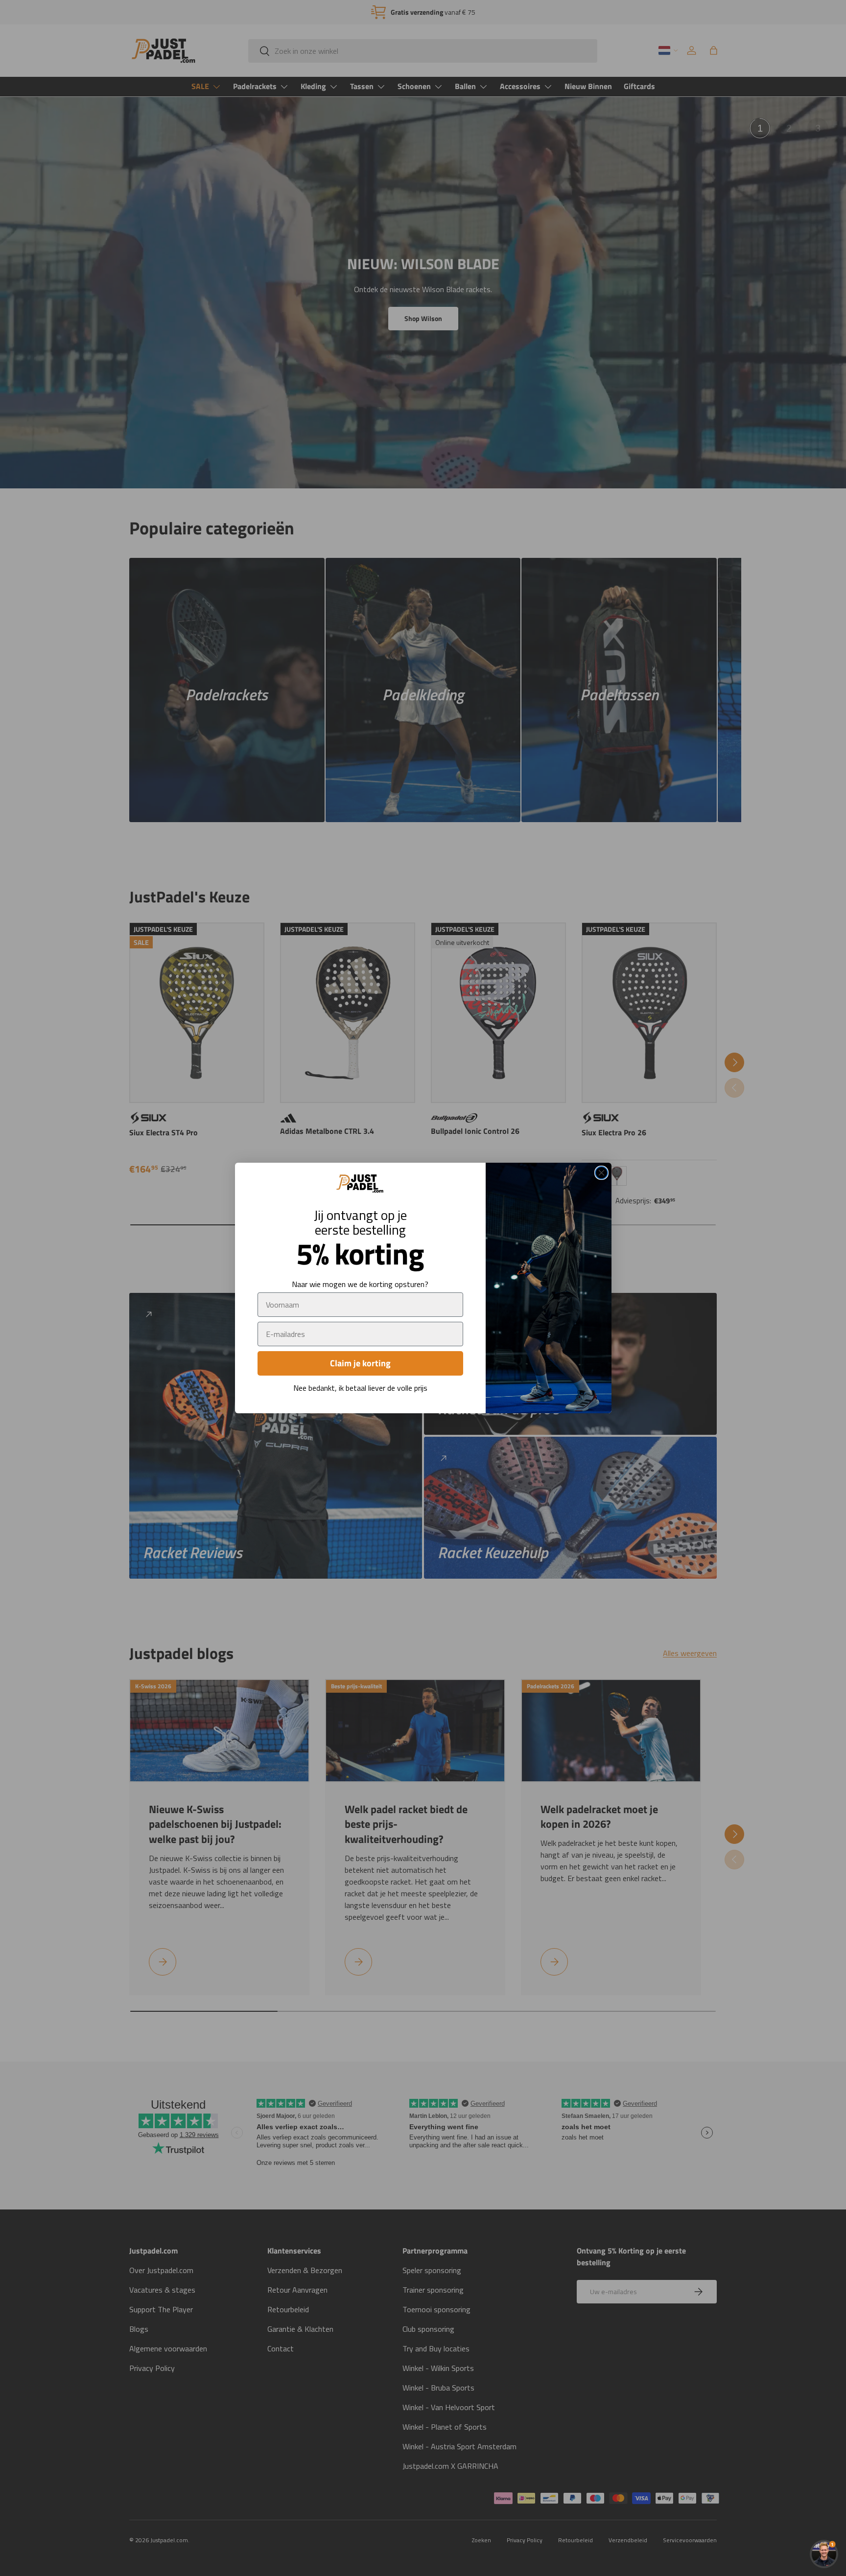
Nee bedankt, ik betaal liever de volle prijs (360, 1388)
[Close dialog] (601, 1173)
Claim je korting (360, 1363)
